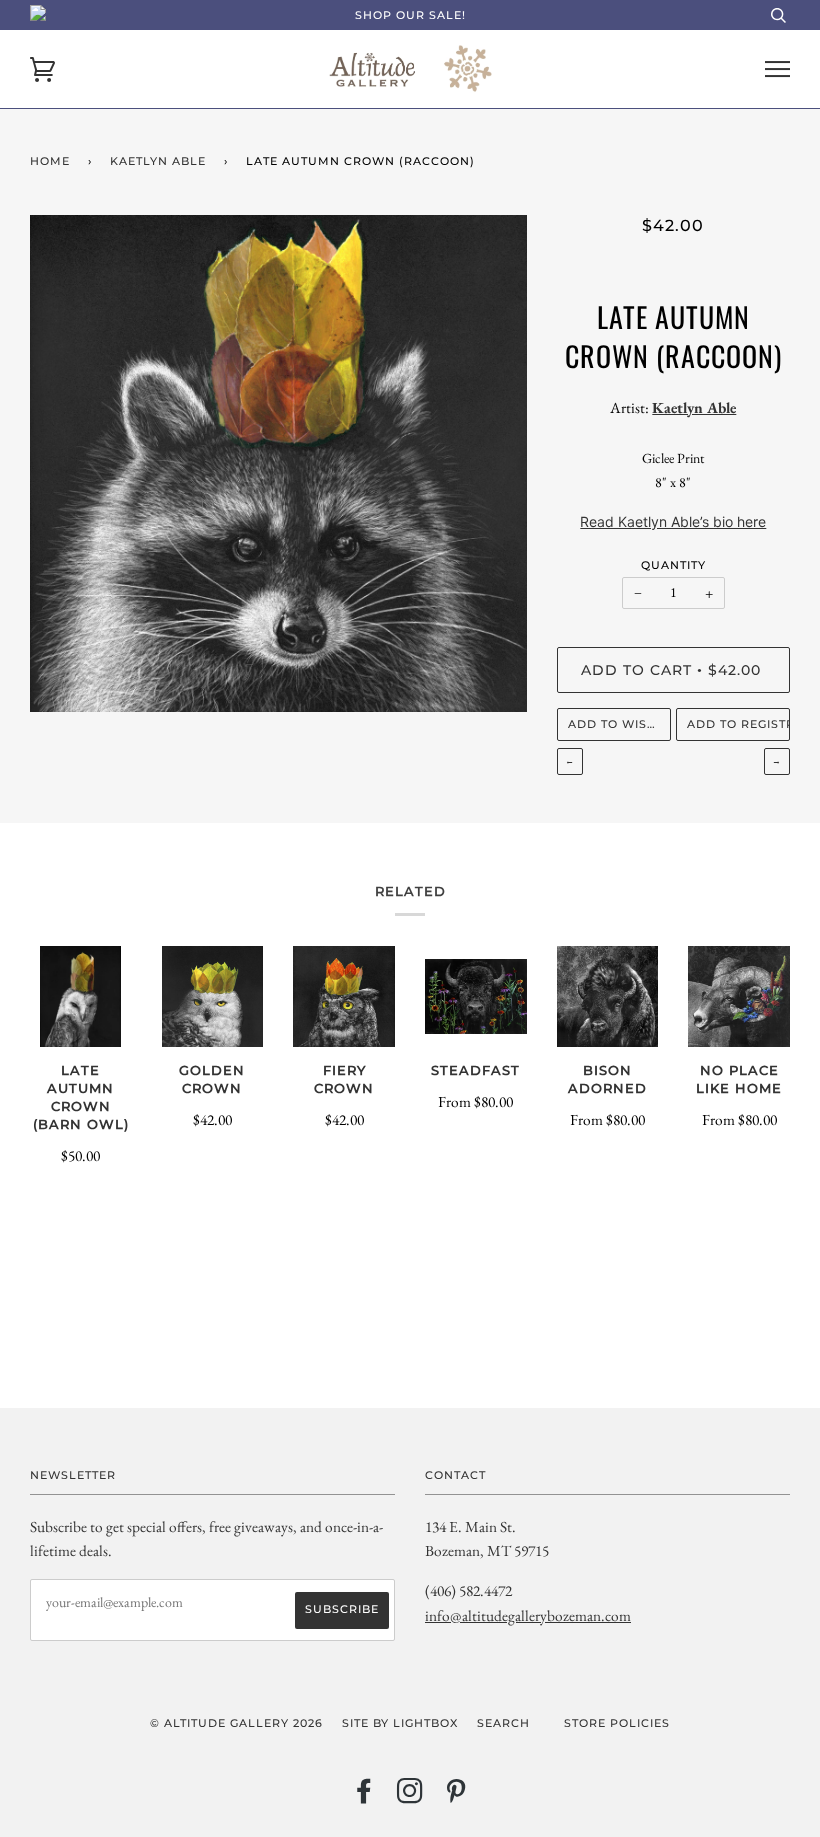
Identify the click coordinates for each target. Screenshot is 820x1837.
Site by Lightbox (400, 1723)
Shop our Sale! (410, 15)
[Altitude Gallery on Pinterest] (456, 1797)
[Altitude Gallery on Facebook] (364, 1797)
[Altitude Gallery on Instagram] (410, 1797)
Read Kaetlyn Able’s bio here (673, 521)
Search (503, 1723)
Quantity (673, 565)
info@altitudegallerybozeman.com (528, 1615)
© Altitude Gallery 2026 (236, 1723)
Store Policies (617, 1723)
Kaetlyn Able (158, 161)
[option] (278, 463)
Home (50, 161)
